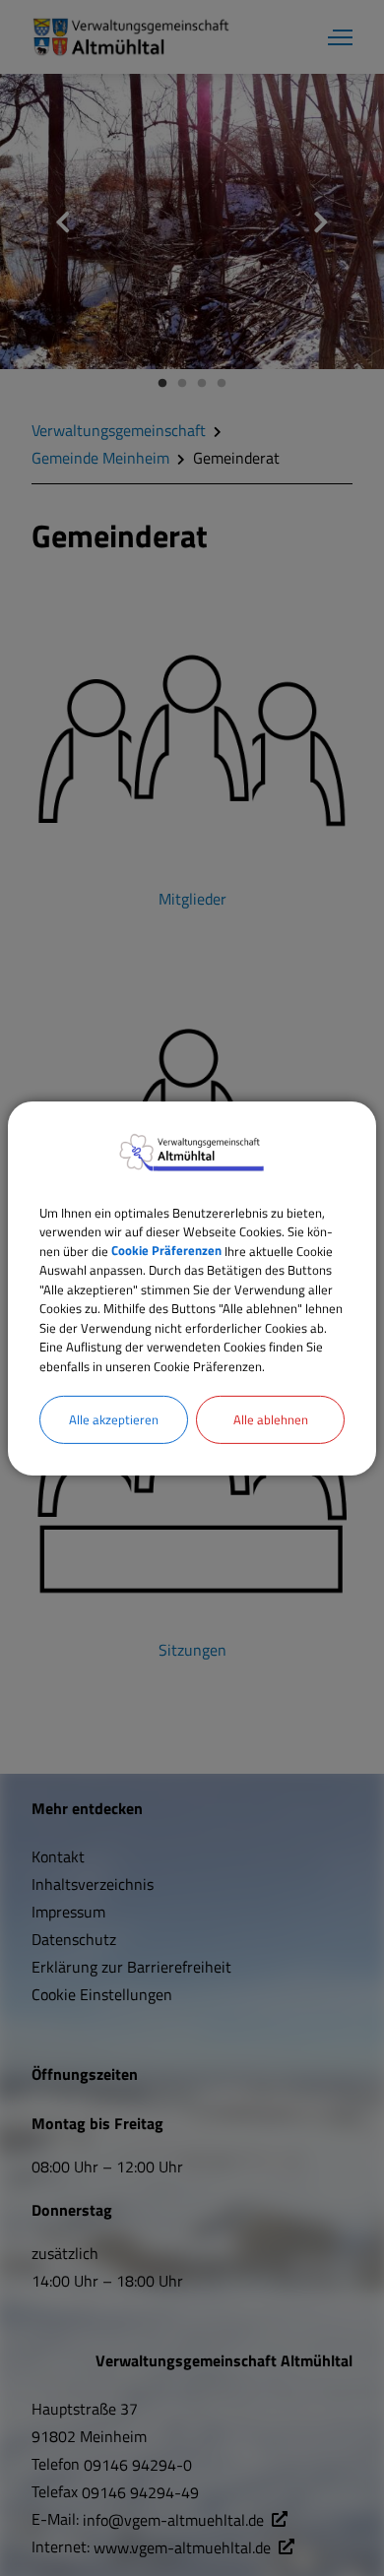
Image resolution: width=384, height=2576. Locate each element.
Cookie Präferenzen (166, 1250)
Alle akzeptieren (114, 1419)
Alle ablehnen (271, 1419)
